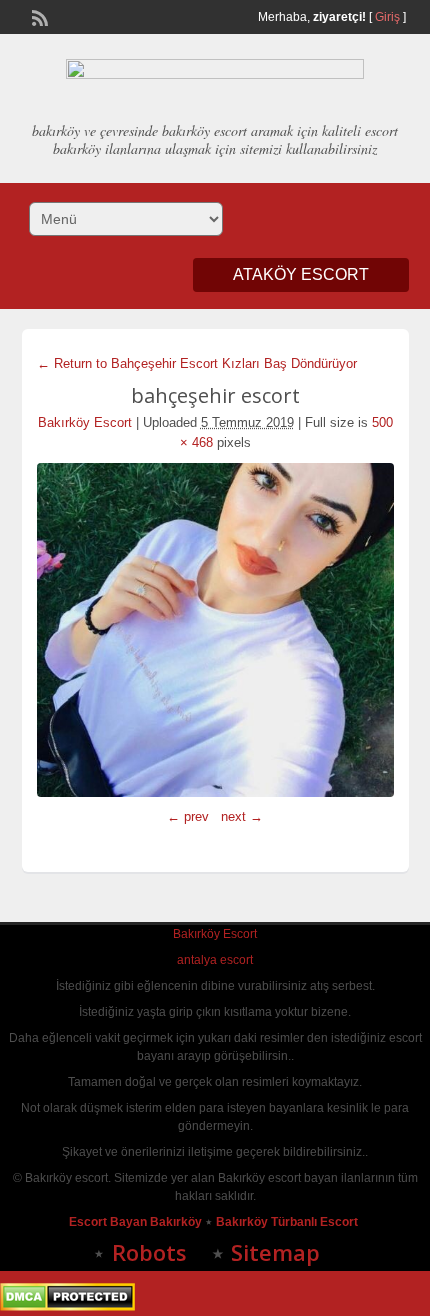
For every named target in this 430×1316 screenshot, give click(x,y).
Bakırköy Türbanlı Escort (288, 1222)
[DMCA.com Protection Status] (67, 1307)
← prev (188, 816)
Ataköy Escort (301, 274)
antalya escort (215, 960)
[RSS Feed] (38, 16)
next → (242, 816)
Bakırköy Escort (85, 422)
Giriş (387, 17)
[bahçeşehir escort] (215, 630)
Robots (149, 1252)
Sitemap (275, 1252)
